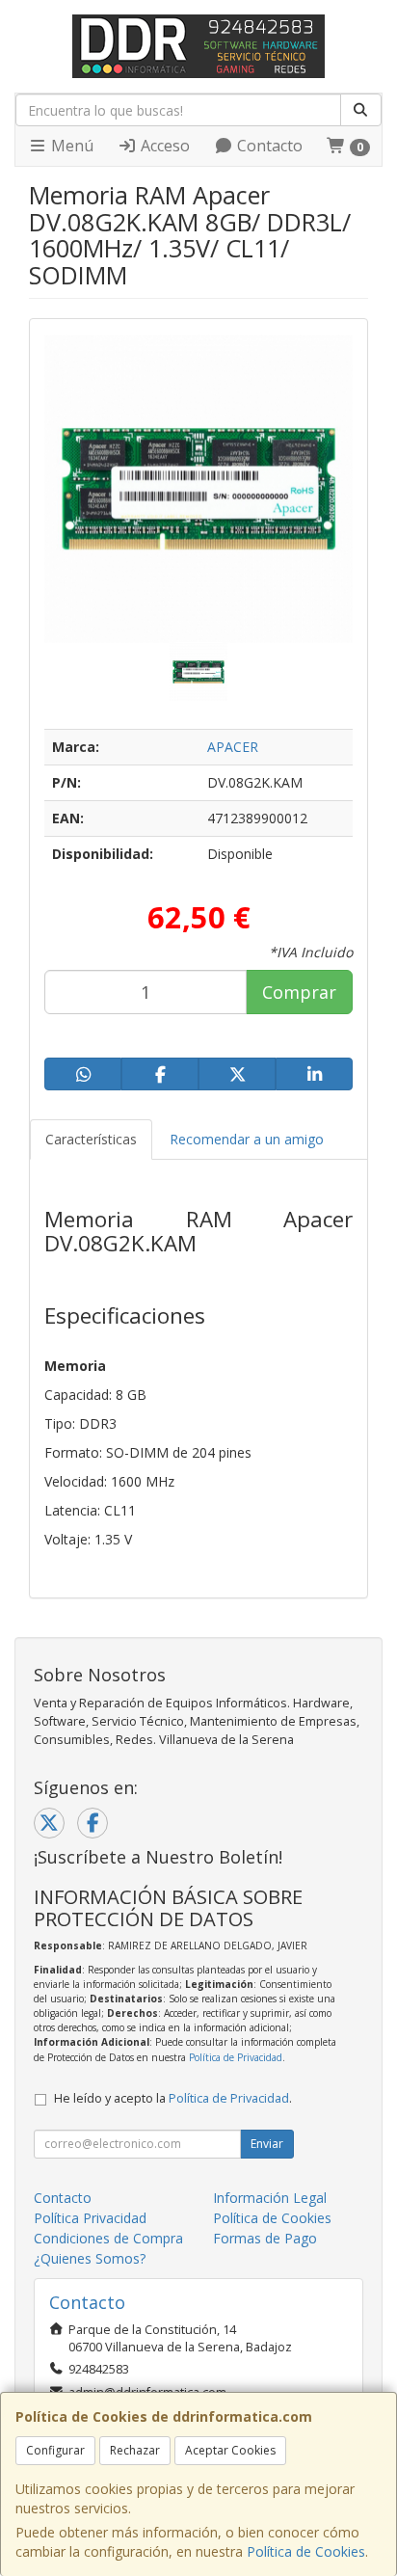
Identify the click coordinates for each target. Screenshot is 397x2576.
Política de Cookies (306, 2551)
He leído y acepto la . (173, 2098)
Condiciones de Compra (108, 2238)
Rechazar (135, 2450)
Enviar (267, 2144)
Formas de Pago (265, 2238)
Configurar (55, 2450)
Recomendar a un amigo (247, 1139)
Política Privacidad (90, 2218)
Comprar (299, 992)
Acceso (163, 146)
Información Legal (270, 2198)
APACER (233, 747)
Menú (70, 146)
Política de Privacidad (236, 2057)
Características (91, 1139)
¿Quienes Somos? (90, 2258)
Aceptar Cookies (230, 2450)
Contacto (268, 146)
